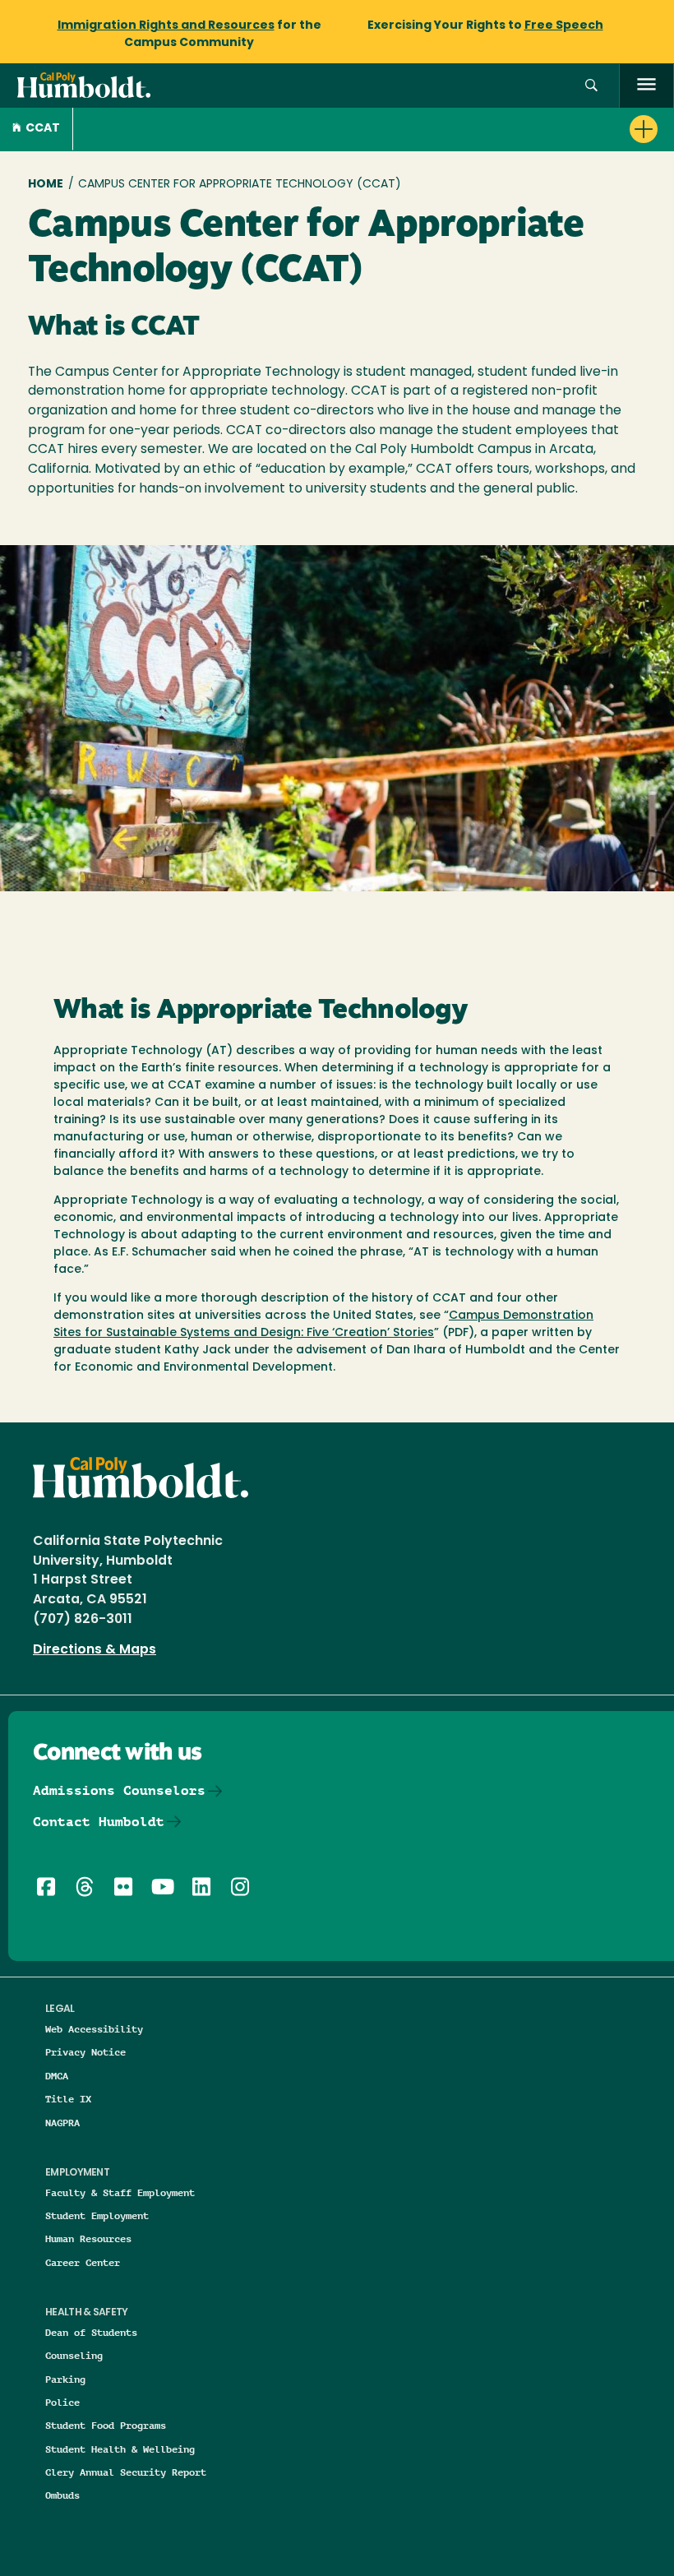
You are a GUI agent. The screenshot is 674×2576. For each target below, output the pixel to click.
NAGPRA (62, 2123)
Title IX (68, 2099)
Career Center (83, 2262)
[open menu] (646, 86)
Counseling (74, 2355)
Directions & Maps (95, 1650)
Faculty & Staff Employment (120, 2192)
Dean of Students (91, 2332)
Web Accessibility (94, 2029)
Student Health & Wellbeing (120, 2449)
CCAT (43, 129)
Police (62, 2402)
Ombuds (62, 2495)
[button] (591, 86)
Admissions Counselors (119, 1790)
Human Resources (88, 2238)
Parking (65, 2379)
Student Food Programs (106, 2425)
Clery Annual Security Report (126, 2472)
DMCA (57, 2076)
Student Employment (97, 2215)
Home (46, 185)
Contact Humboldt (99, 1822)
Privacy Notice (85, 2052)
